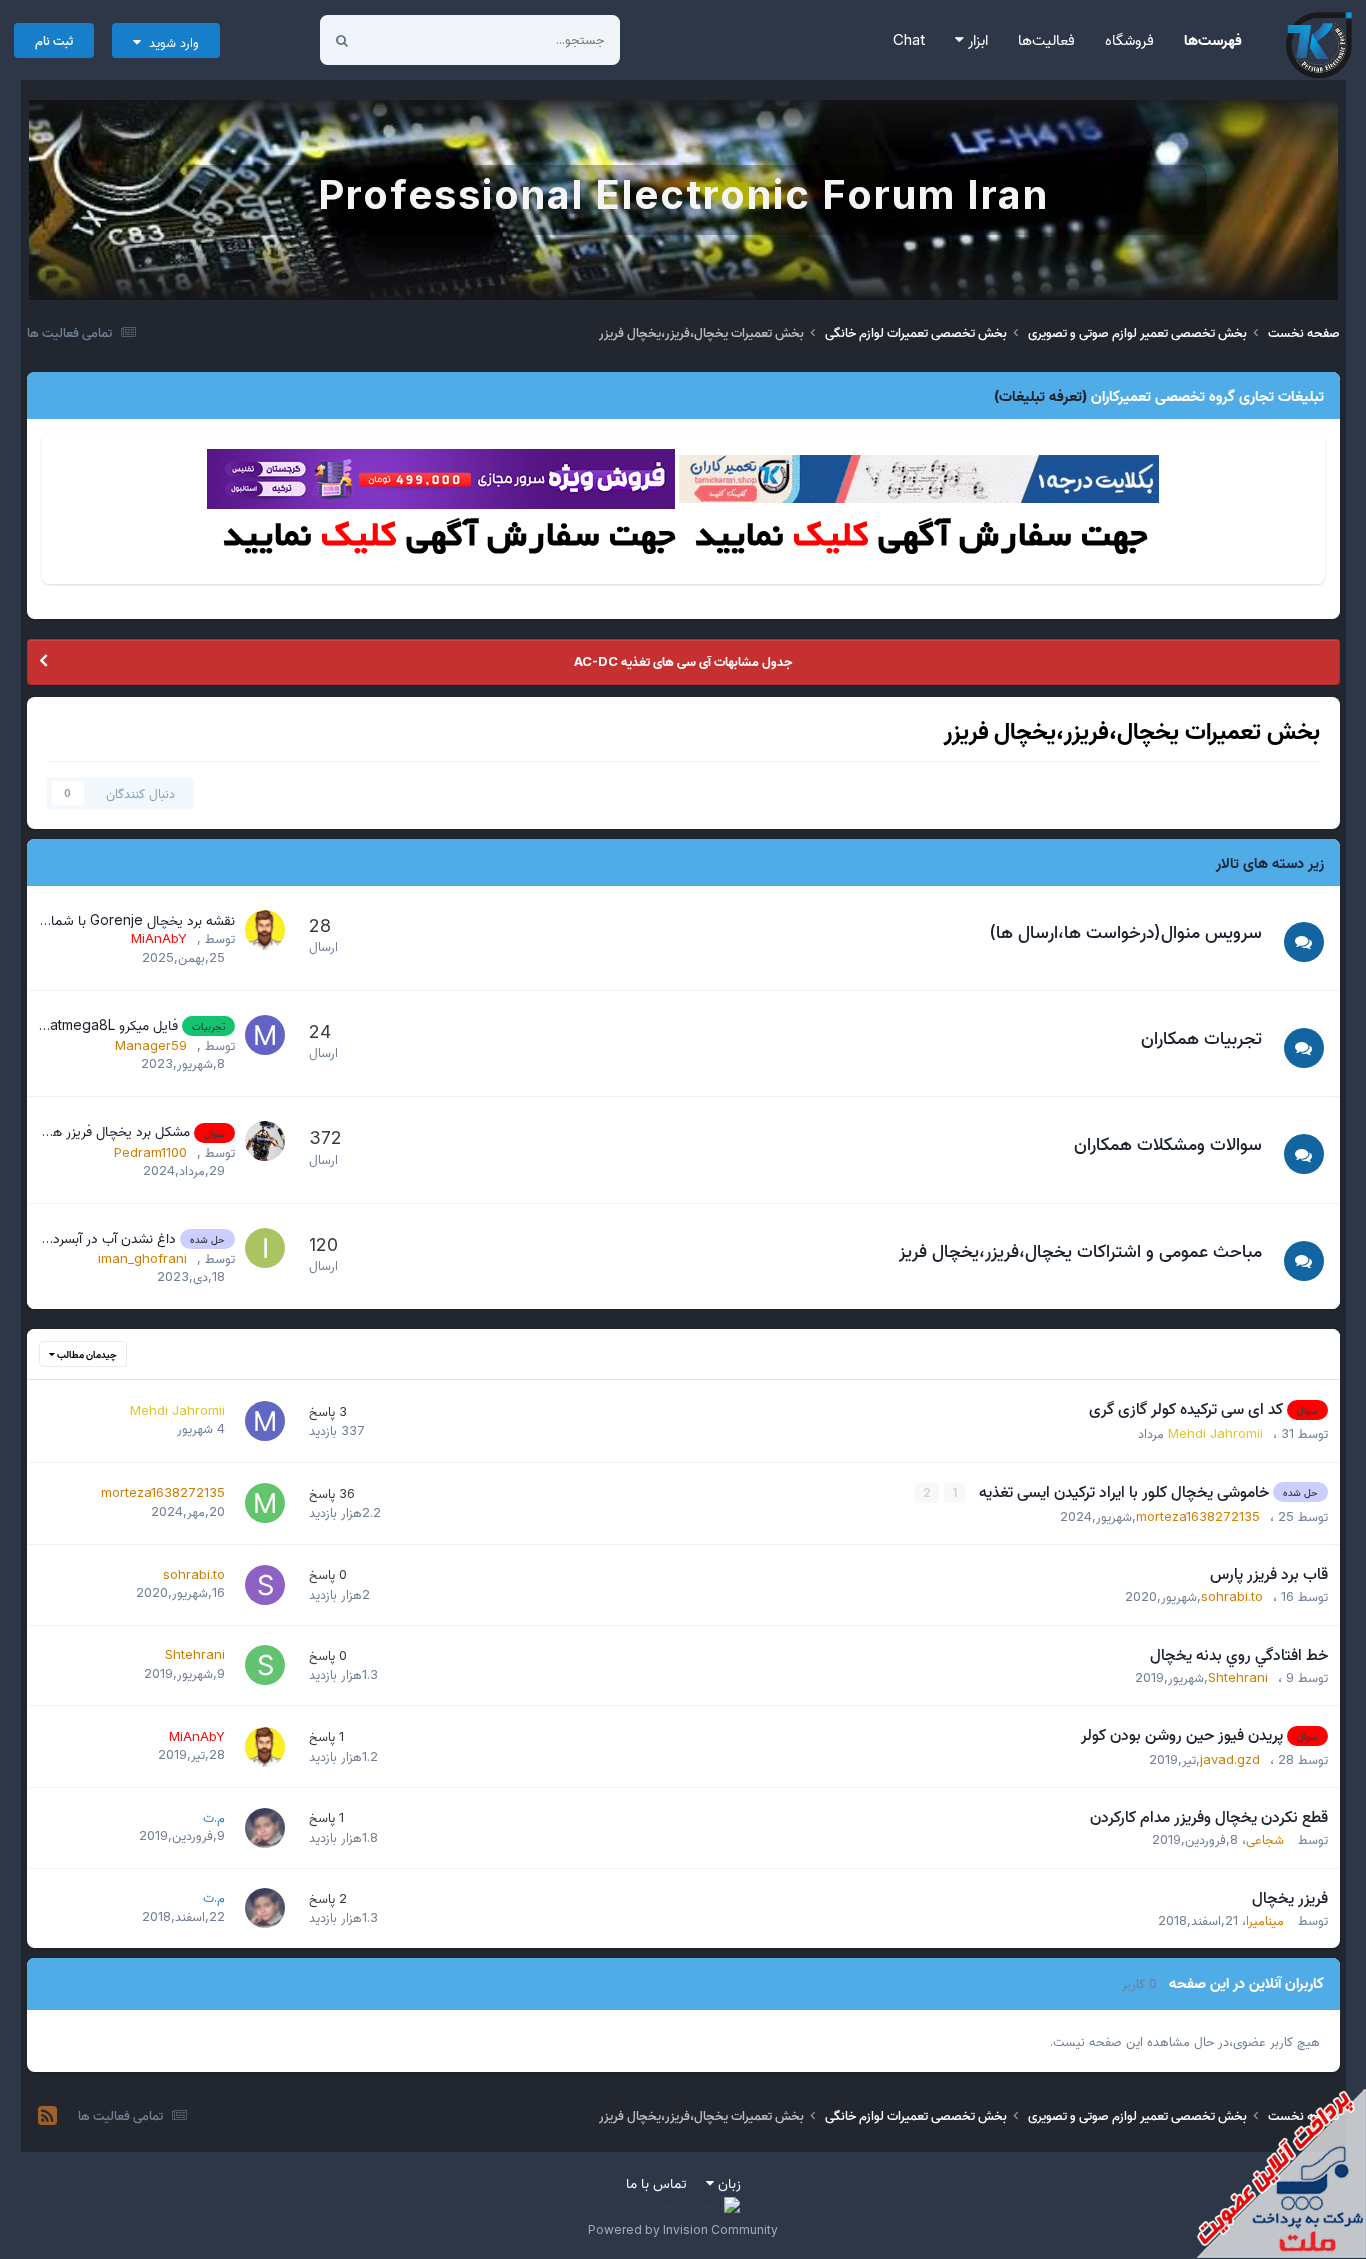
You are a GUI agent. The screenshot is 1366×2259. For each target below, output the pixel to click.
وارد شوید (170, 42)
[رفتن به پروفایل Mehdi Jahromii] (265, 1421)
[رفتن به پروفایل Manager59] (265, 1035)
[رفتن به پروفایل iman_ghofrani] (265, 1248)
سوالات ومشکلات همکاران (1168, 1143)
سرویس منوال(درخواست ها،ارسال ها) (1125, 931)
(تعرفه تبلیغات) (1040, 395)
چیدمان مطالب (86, 1354)
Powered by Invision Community (683, 2229)
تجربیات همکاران (1201, 1037)
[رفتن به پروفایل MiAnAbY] (265, 930)
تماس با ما (656, 2182)
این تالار (409, 39)
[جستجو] (342, 40)
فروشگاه (1129, 39)
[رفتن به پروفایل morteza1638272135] (265, 1503)
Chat (909, 39)
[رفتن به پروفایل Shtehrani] (265, 1665)
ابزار (976, 39)
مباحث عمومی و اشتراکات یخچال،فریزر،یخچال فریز (1080, 1250)
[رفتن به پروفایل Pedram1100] (265, 1141)
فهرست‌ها (1213, 39)
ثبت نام (54, 40)
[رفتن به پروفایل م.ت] (265, 1828)
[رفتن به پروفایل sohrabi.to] (265, 1585)
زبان (727, 2182)
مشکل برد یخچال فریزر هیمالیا (106, 1130)
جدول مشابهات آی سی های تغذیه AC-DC (683, 661)
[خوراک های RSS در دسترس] (47, 2116)
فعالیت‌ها (1046, 39)
